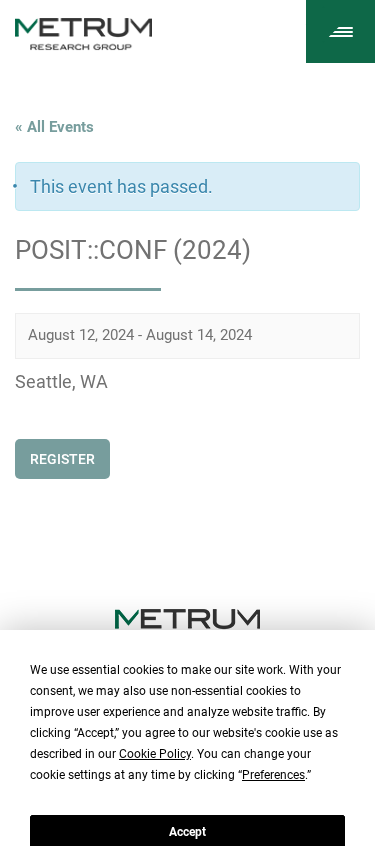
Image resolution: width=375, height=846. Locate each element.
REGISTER (62, 459)
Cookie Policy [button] (155, 754)
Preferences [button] (273, 775)
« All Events (54, 127)
